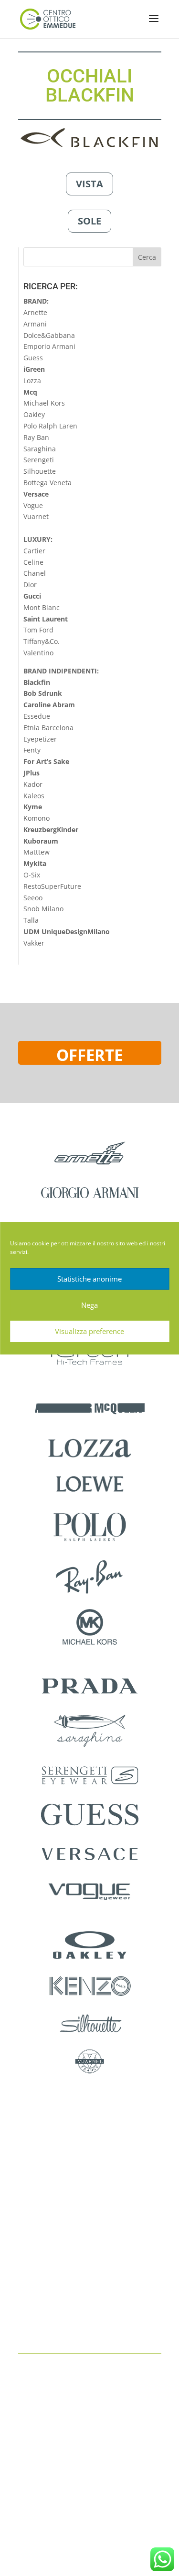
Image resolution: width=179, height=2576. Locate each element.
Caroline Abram (49, 705)
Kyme (33, 807)
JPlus (32, 773)
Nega (89, 1305)
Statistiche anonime (89, 1279)
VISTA (89, 184)
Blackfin (37, 682)
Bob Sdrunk (43, 693)
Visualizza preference (89, 1331)
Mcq (30, 392)
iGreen (34, 369)
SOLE (89, 221)
